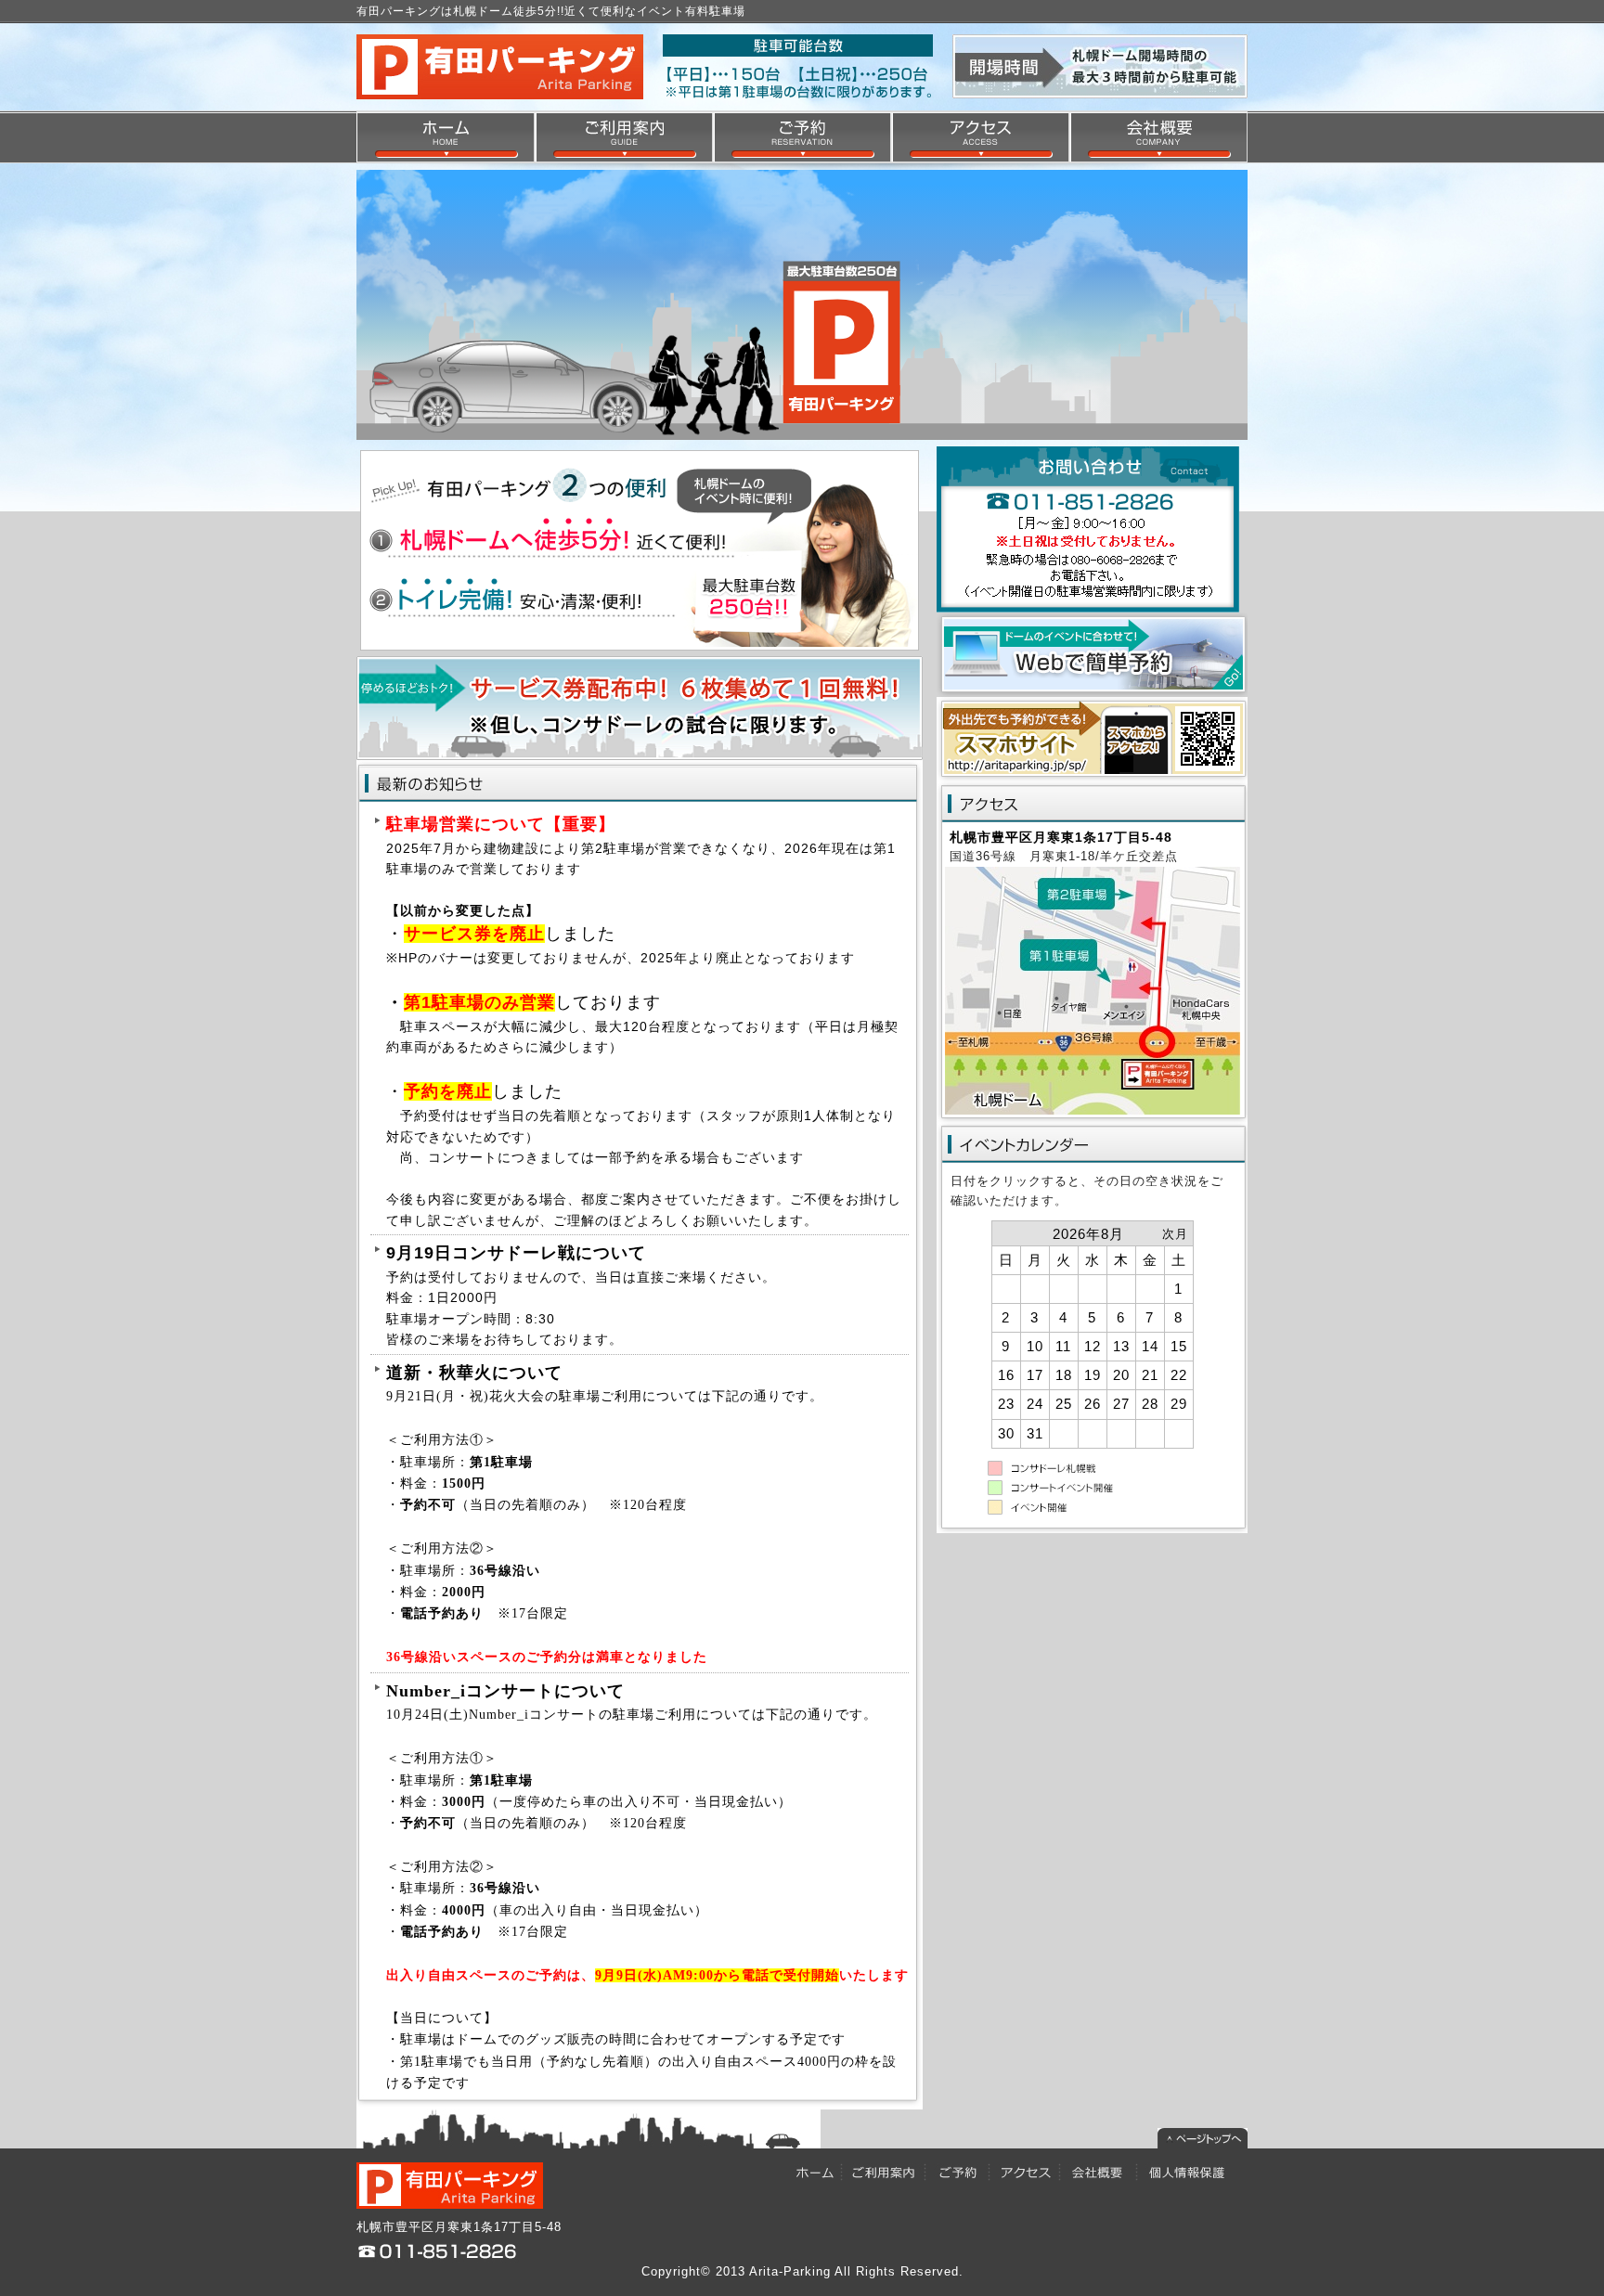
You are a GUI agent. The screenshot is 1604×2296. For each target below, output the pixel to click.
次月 (1175, 1234)
